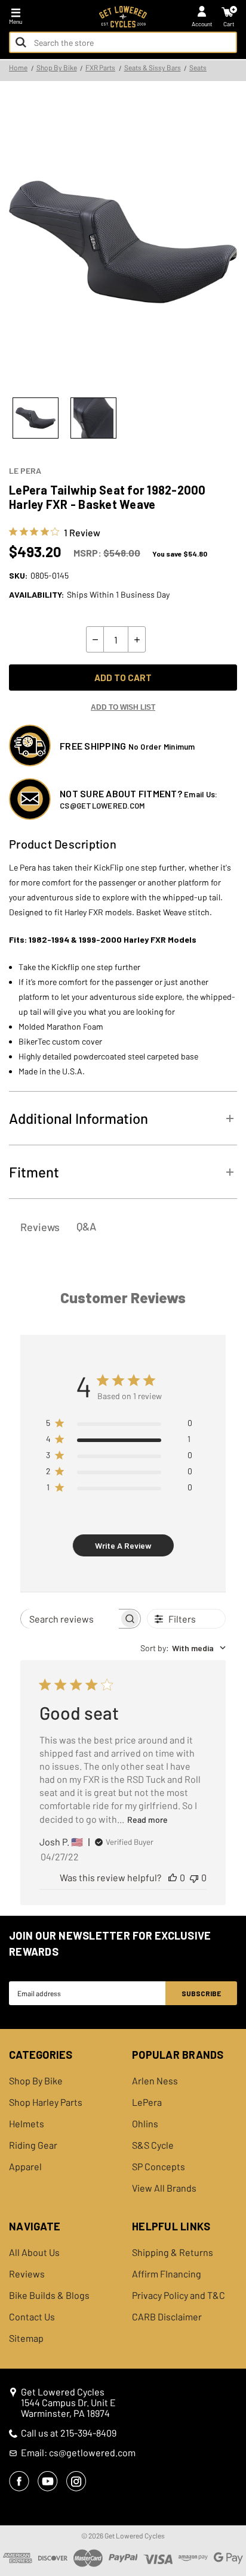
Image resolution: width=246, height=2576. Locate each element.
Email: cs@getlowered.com (78, 2453)
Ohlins (145, 2124)
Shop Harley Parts (46, 2102)
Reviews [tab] (40, 1227)
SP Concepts (159, 2167)
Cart (229, 24)
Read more (147, 1820)
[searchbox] (70, 1619)
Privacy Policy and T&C (179, 2295)
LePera (147, 2102)
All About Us (34, 2252)
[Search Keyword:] (21, 42)
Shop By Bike (36, 2081)
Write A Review (123, 1545)
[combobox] (123, 42)
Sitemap (26, 2338)
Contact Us (32, 2317)
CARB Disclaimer (167, 2317)
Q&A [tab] (86, 1226)
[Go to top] (236, 2475)
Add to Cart (123, 678)
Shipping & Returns (173, 2252)
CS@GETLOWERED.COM (102, 806)
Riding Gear (33, 2145)
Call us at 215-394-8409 (69, 2433)
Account (202, 24)
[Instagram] (76, 2481)
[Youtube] (48, 2481)
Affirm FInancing (167, 2274)
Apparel (25, 2167)
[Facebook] (19, 2481)
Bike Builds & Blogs (49, 2295)
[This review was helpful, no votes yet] (173, 1877)
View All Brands (164, 2188)
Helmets (27, 2124)
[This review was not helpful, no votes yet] (194, 1877)
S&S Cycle (153, 2145)
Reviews (27, 2274)
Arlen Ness (155, 2081)
